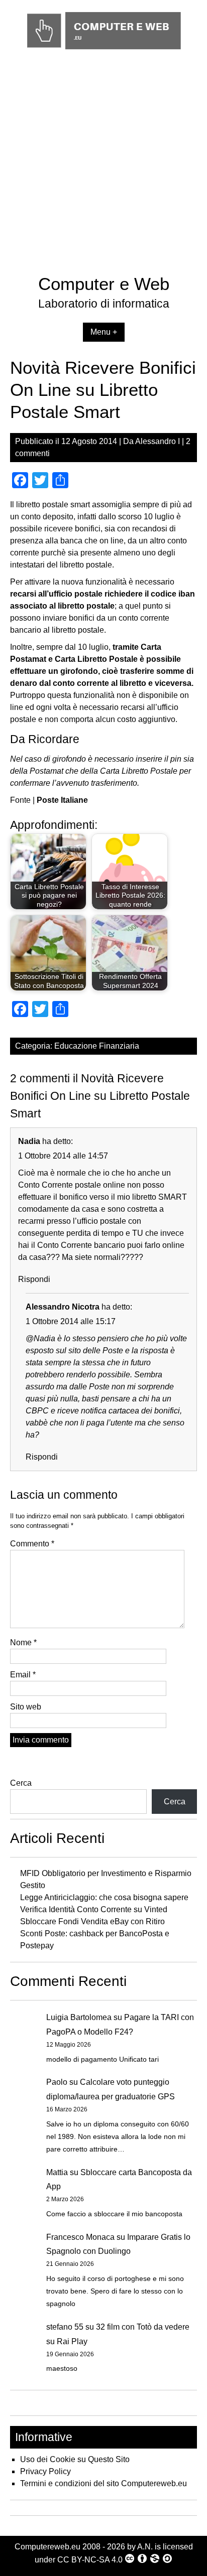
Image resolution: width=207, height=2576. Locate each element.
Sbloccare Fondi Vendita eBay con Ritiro (92, 1921)
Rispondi (34, 1279)
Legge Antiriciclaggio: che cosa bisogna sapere (104, 1897)
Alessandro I (158, 441)
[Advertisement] (103, 165)
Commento (32, 1544)
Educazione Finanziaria (97, 1046)
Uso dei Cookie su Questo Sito (75, 2459)
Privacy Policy (45, 2471)
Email (23, 1675)
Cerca (21, 1783)
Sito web (26, 1707)
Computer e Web (104, 284)
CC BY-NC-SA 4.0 (90, 2560)
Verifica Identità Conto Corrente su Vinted (94, 1909)
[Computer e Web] (104, 50)
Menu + (104, 332)
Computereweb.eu (47, 2547)
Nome (23, 1642)
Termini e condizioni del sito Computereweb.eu (103, 2483)
